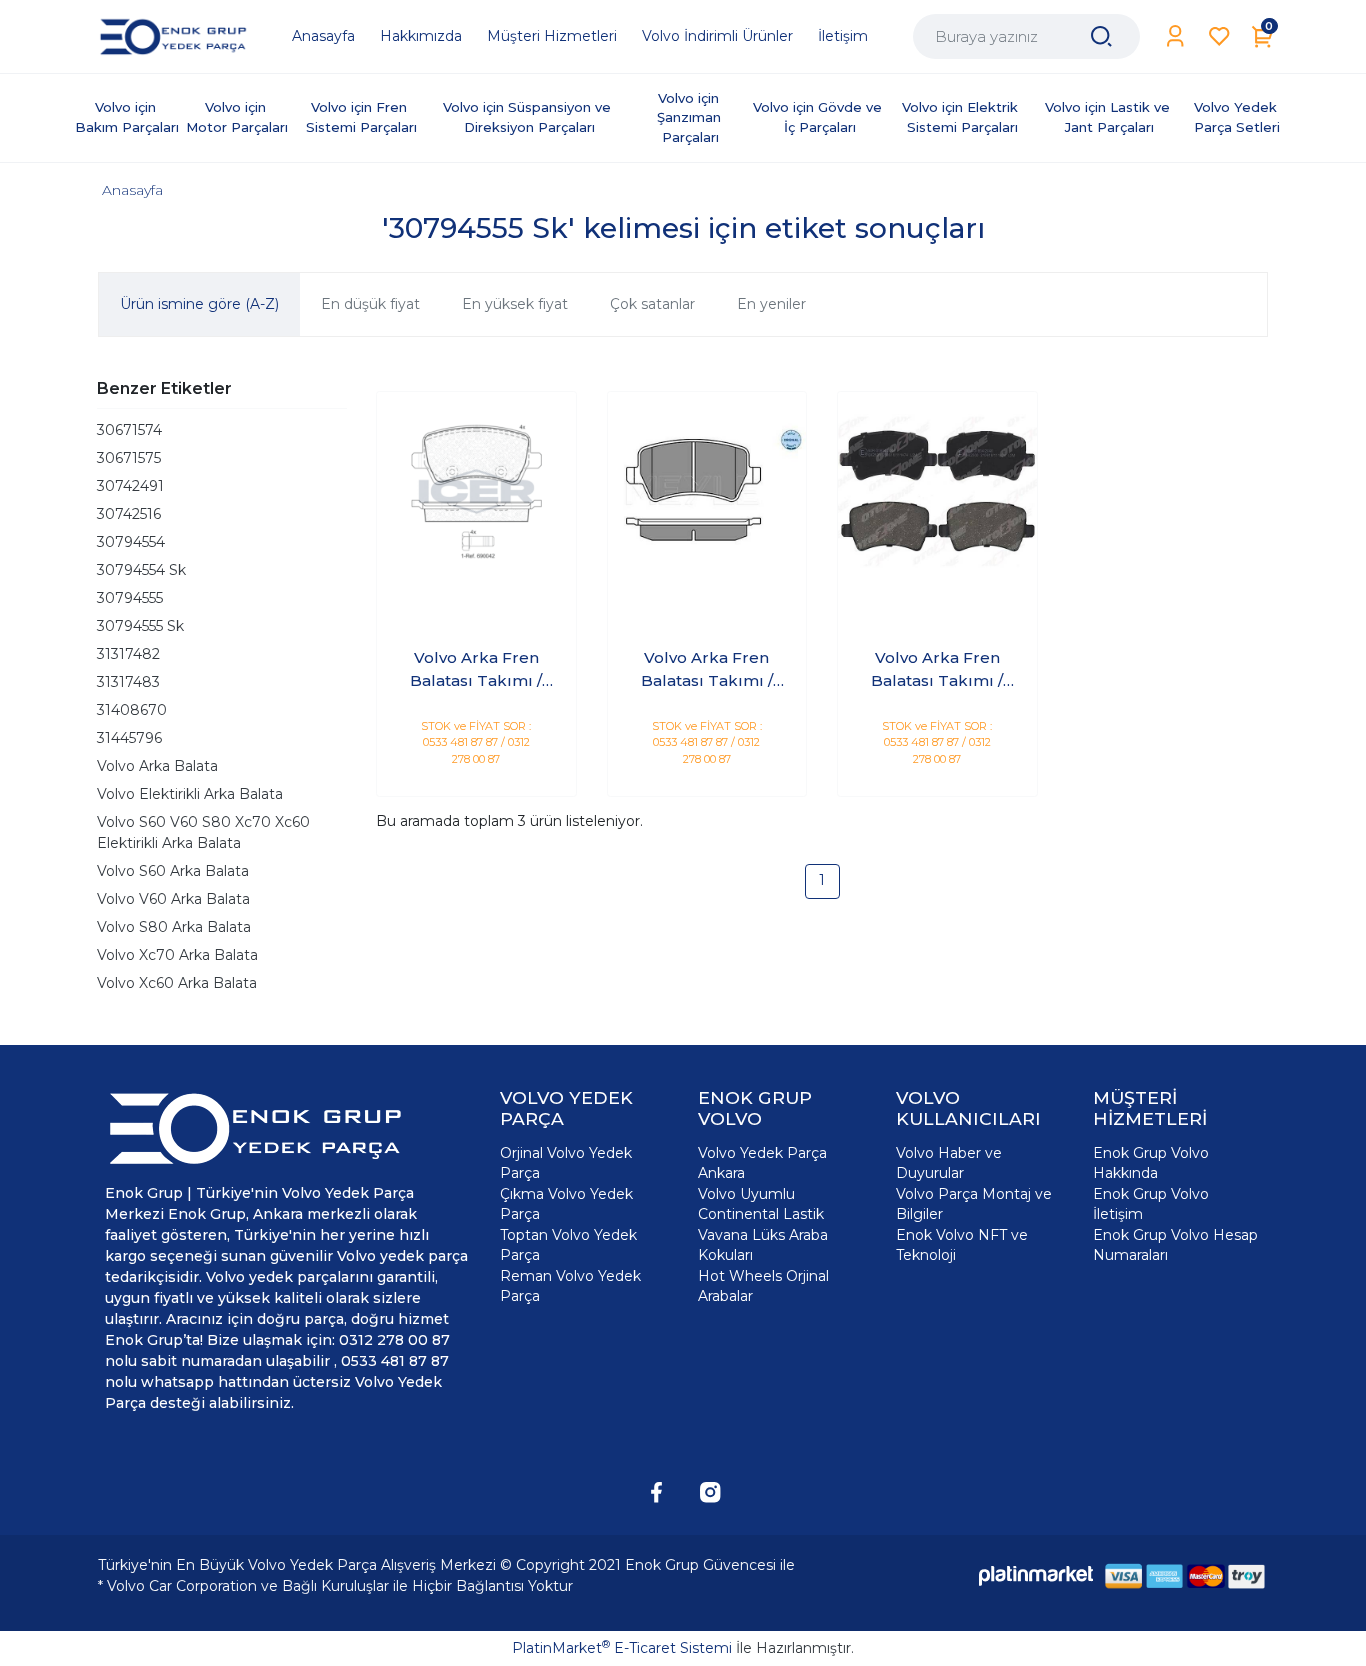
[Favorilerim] (1219, 36)
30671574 (129, 430)
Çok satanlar (652, 304)
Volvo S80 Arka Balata (174, 927)
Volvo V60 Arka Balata (173, 899)
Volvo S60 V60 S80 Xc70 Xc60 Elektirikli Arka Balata (203, 832)
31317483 (128, 682)
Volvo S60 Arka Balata (173, 871)
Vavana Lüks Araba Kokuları (763, 1245)
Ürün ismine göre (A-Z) (199, 304)
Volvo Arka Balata (157, 766)
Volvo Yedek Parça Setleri (1237, 117)
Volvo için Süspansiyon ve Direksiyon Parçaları (529, 117)
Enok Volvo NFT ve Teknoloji (962, 1245)
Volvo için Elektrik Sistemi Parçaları (962, 117)
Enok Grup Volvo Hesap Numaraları (1175, 1245)
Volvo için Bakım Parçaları (127, 117)
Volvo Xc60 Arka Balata (177, 983)
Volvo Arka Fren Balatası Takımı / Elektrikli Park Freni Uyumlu (476, 670)
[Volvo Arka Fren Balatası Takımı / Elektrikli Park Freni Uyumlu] (476, 491)
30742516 (129, 514)
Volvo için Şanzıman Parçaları (691, 117)
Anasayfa (132, 190)
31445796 (129, 738)
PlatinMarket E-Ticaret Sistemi (622, 1648)
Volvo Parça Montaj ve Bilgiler (974, 1204)
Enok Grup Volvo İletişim (1151, 1204)
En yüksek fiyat (515, 304)
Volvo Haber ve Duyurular (949, 1163)
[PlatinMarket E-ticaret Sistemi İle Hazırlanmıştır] (1036, 1575)
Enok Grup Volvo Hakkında (1151, 1163)
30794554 (131, 542)
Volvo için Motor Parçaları (237, 117)
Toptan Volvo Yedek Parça (568, 1245)
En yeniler (771, 304)
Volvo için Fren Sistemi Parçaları (361, 117)
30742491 (130, 486)
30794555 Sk (140, 626)
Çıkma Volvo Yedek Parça (566, 1204)
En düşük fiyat (370, 304)
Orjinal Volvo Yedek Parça (566, 1163)
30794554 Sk (141, 570)
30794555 (130, 598)
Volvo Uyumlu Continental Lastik (761, 1204)
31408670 (132, 710)
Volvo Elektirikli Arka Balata (190, 794)
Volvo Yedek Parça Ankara (762, 1163)
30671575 (129, 458)
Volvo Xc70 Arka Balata (177, 955)
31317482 (128, 654)
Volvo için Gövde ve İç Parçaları (819, 117)
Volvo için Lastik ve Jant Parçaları (1109, 117)
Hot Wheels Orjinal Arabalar (763, 1286)
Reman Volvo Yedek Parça (570, 1286)
